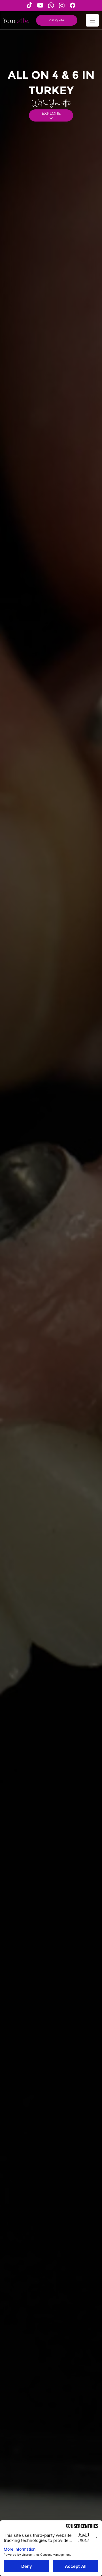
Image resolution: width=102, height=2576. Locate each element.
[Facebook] (73, 5)
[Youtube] (40, 5)
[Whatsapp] (51, 5)
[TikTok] (29, 5)
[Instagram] (62, 5)
